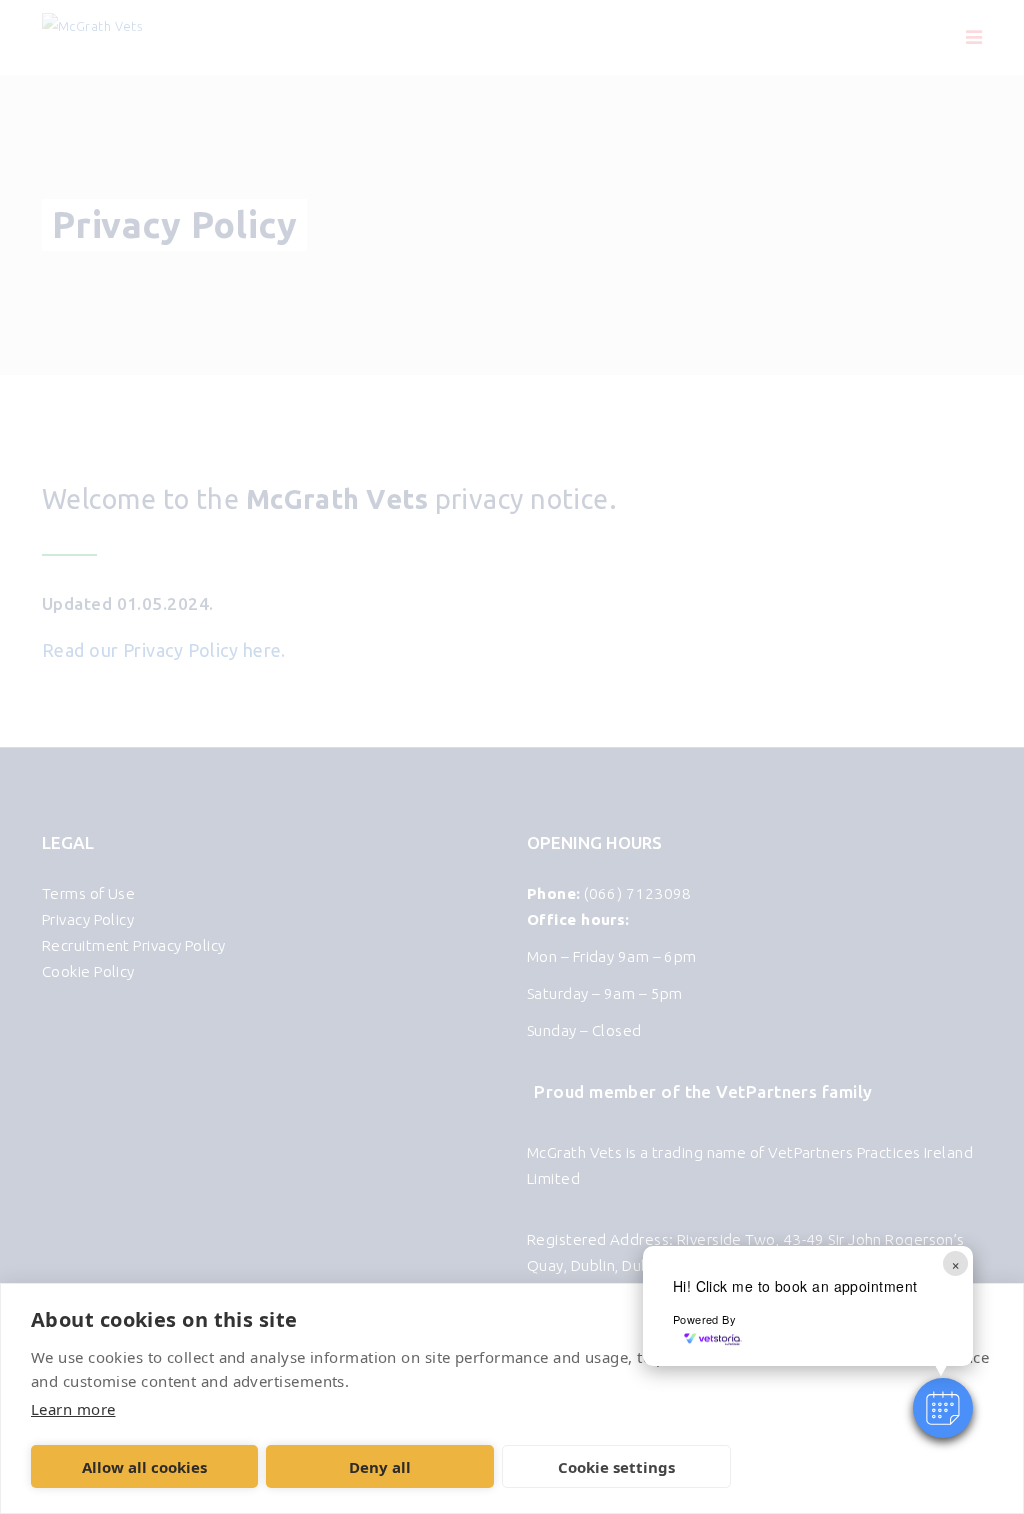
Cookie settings (616, 1467)
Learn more (73, 1409)
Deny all (380, 1467)
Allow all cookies (144, 1467)
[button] (943, 1408)
